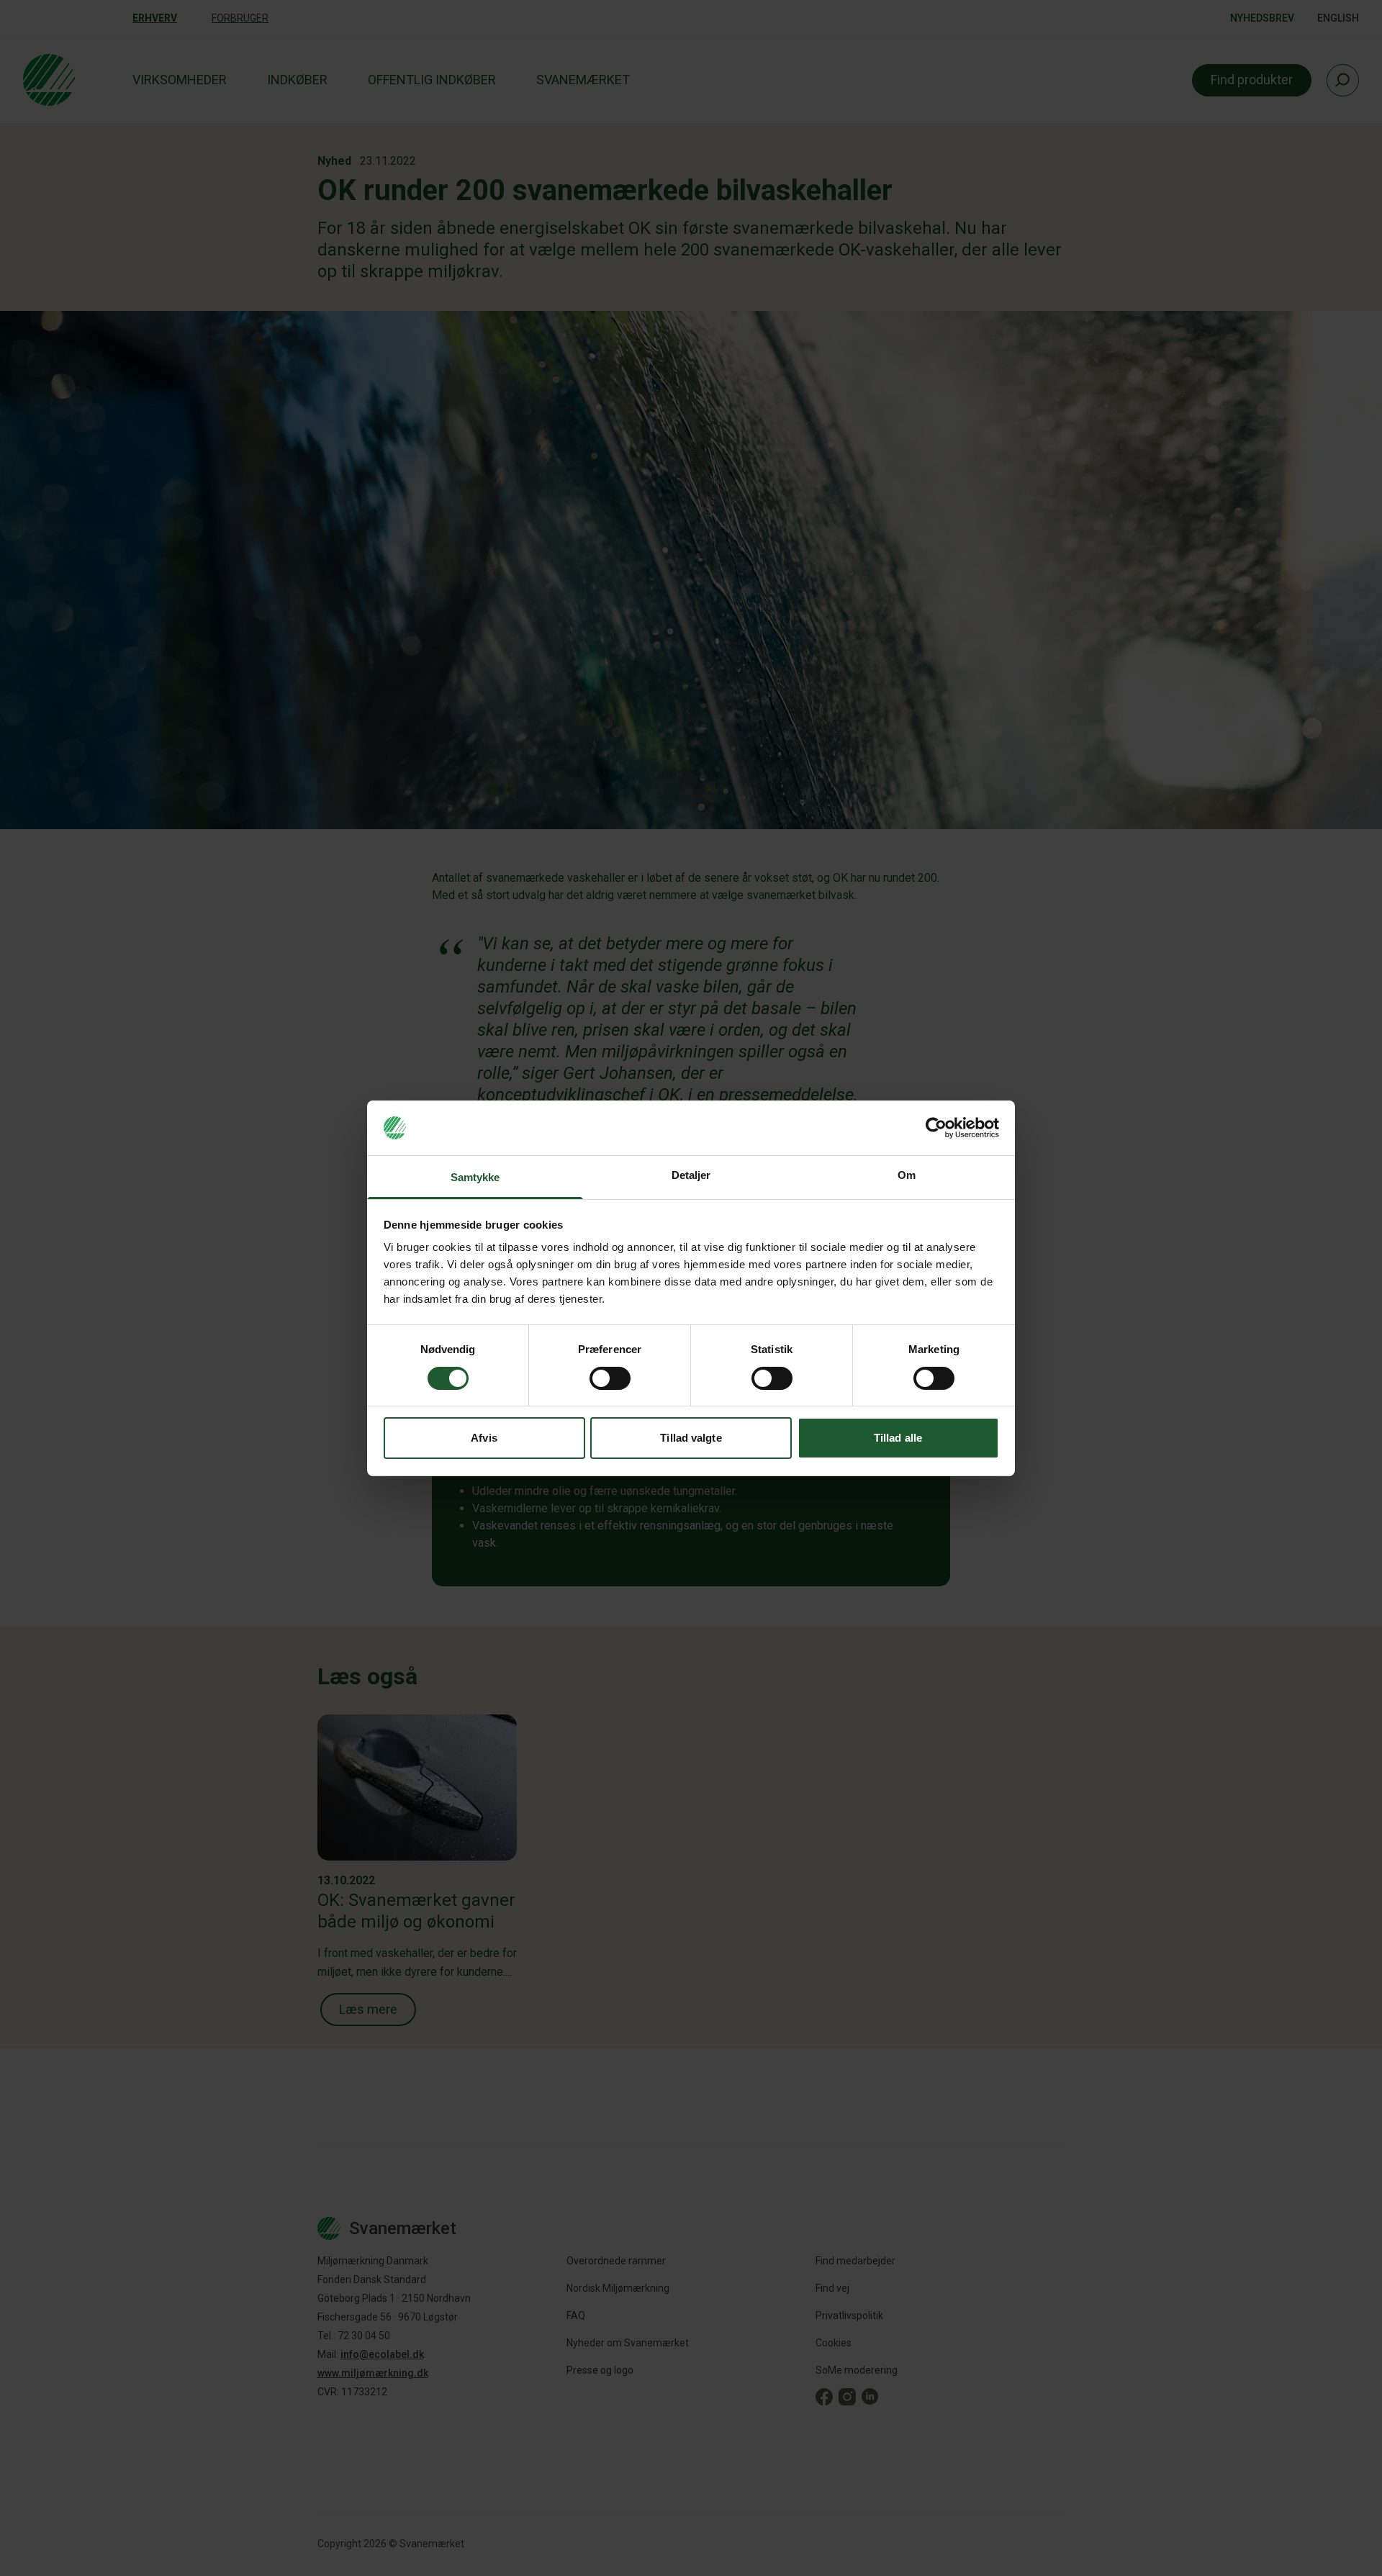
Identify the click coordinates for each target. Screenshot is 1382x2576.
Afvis (484, 1438)
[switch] (610, 1378)
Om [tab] (907, 1175)
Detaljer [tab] (691, 1175)
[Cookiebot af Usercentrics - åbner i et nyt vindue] (936, 1128)
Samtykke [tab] (475, 1177)
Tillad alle (898, 1438)
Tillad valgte (691, 1438)
